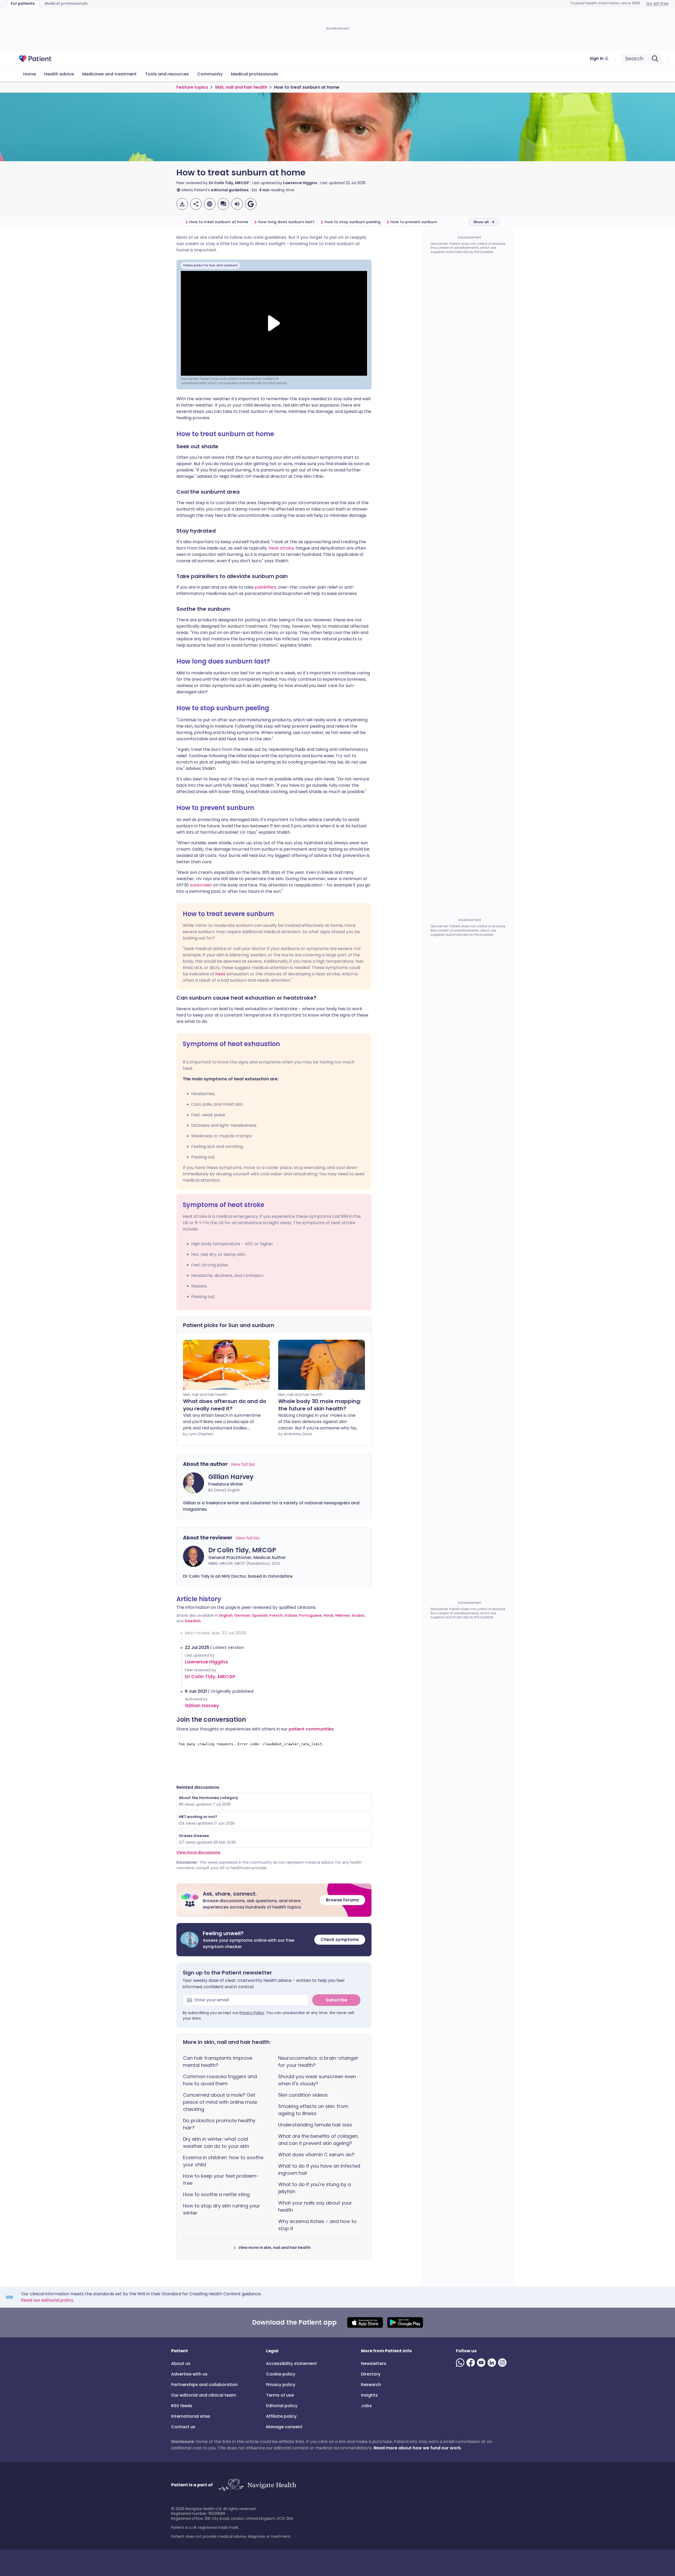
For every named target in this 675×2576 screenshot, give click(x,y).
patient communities (311, 1729)
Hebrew (343, 1615)
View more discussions (198, 1852)
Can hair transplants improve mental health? (218, 2062)
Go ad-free (657, 3)
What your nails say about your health (315, 2206)
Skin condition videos (303, 2095)
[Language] (210, 204)
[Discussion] (223, 204)
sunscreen (201, 885)
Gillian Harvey (202, 1706)
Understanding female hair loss (315, 2125)
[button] (274, 1900)
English (226, 1615)
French (276, 1615)
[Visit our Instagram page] (503, 2363)
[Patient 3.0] (35, 59)
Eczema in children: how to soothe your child (223, 2161)
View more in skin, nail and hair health (274, 2248)
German (242, 1615)
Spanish (260, 1615)
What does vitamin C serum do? (316, 2155)
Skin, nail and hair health (241, 87)
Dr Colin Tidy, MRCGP (229, 183)
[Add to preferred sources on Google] (251, 204)
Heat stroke (281, 548)
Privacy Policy (252, 2013)
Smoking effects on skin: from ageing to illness (313, 2110)
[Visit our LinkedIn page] (493, 2363)
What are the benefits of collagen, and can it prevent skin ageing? (318, 2140)
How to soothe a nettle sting (216, 2194)
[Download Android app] (405, 2322)
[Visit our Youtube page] (482, 2363)
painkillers (266, 587)
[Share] (196, 204)
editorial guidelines (230, 190)
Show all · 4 (484, 222)
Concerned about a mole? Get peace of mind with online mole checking (220, 2102)
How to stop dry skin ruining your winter (221, 2209)
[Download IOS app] (365, 2322)
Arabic (358, 1615)
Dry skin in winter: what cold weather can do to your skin (216, 2143)
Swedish (193, 1621)
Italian (291, 1615)
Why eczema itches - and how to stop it (317, 2225)
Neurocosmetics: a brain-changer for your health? (318, 2062)
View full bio (243, 1464)
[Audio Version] (237, 204)
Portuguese (310, 1615)
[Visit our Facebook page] (472, 2363)
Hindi (328, 1615)
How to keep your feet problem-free (221, 2179)
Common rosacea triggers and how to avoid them (220, 2080)
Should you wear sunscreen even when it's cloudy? (317, 2080)
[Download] (182, 204)
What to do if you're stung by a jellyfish (315, 2188)
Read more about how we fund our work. (418, 2448)
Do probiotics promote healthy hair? (219, 2124)
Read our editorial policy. (48, 2300)
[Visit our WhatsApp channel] (461, 2363)
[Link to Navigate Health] (257, 2485)
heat (221, 974)
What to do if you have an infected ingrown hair (319, 2169)
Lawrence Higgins (300, 183)
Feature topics (192, 87)
